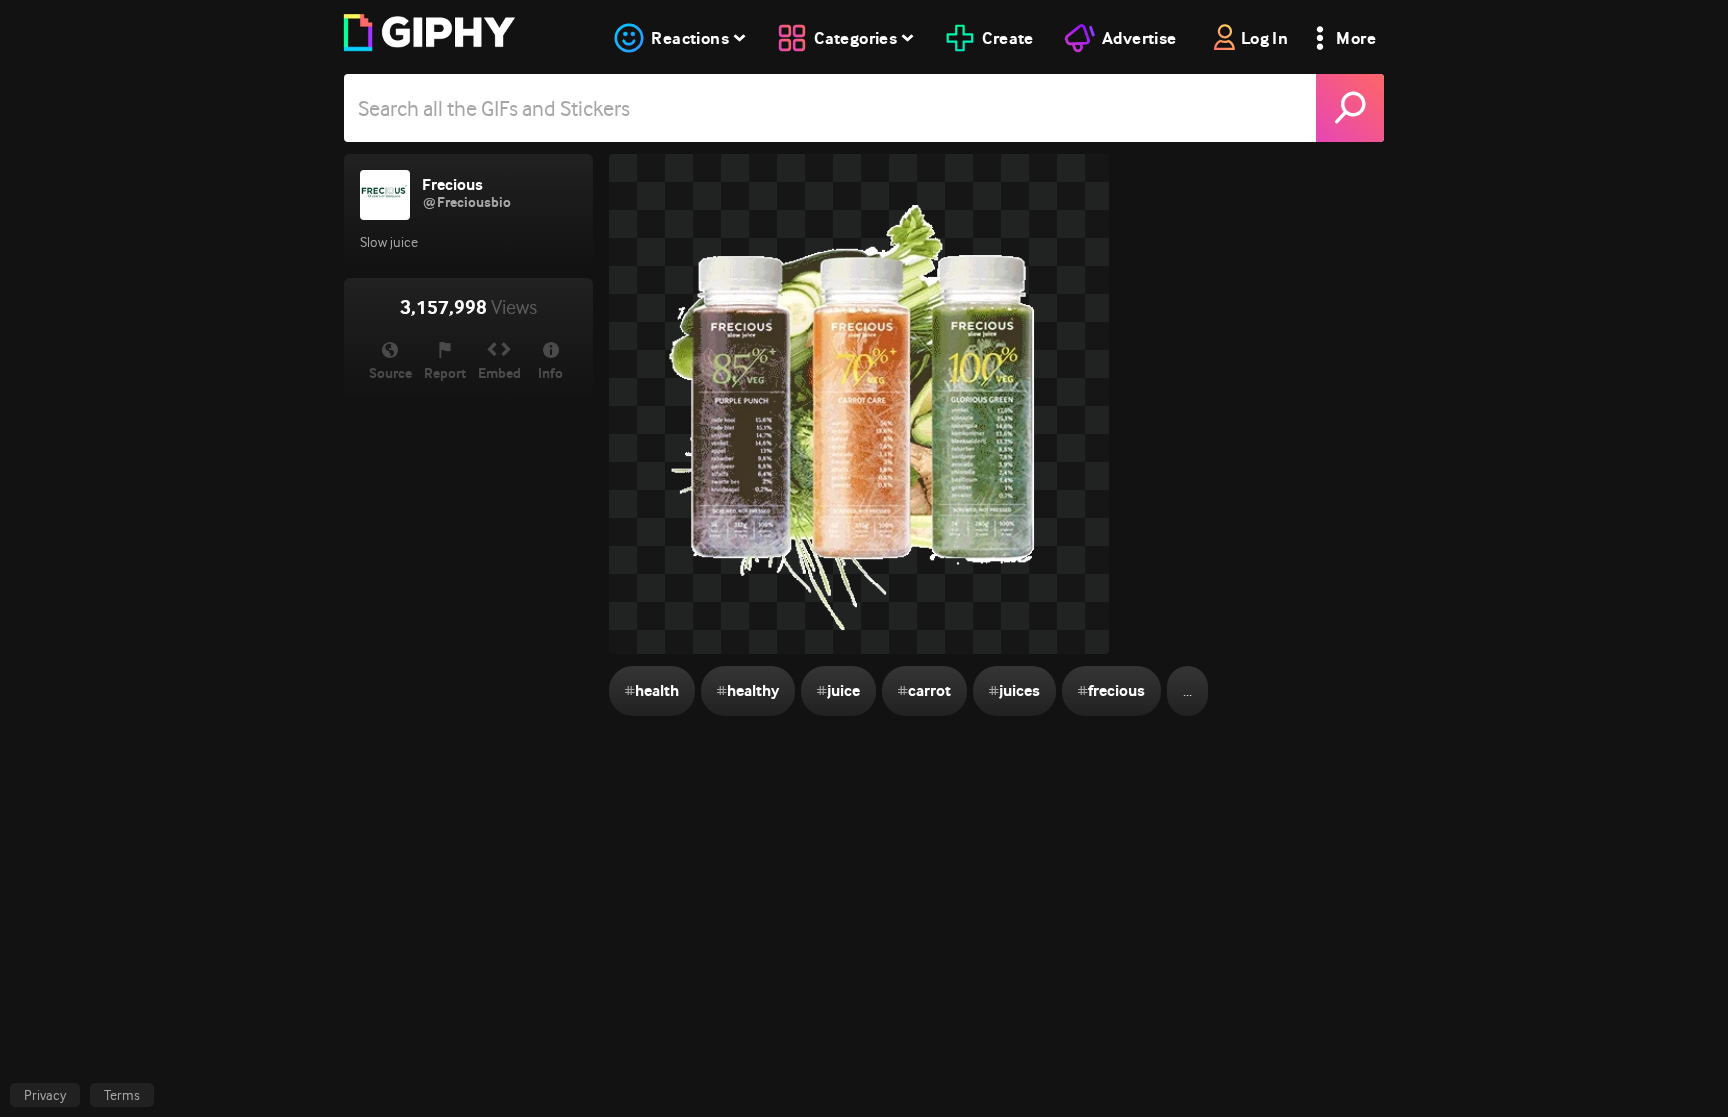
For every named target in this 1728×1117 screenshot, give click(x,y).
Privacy (45, 1095)
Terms (122, 1095)
